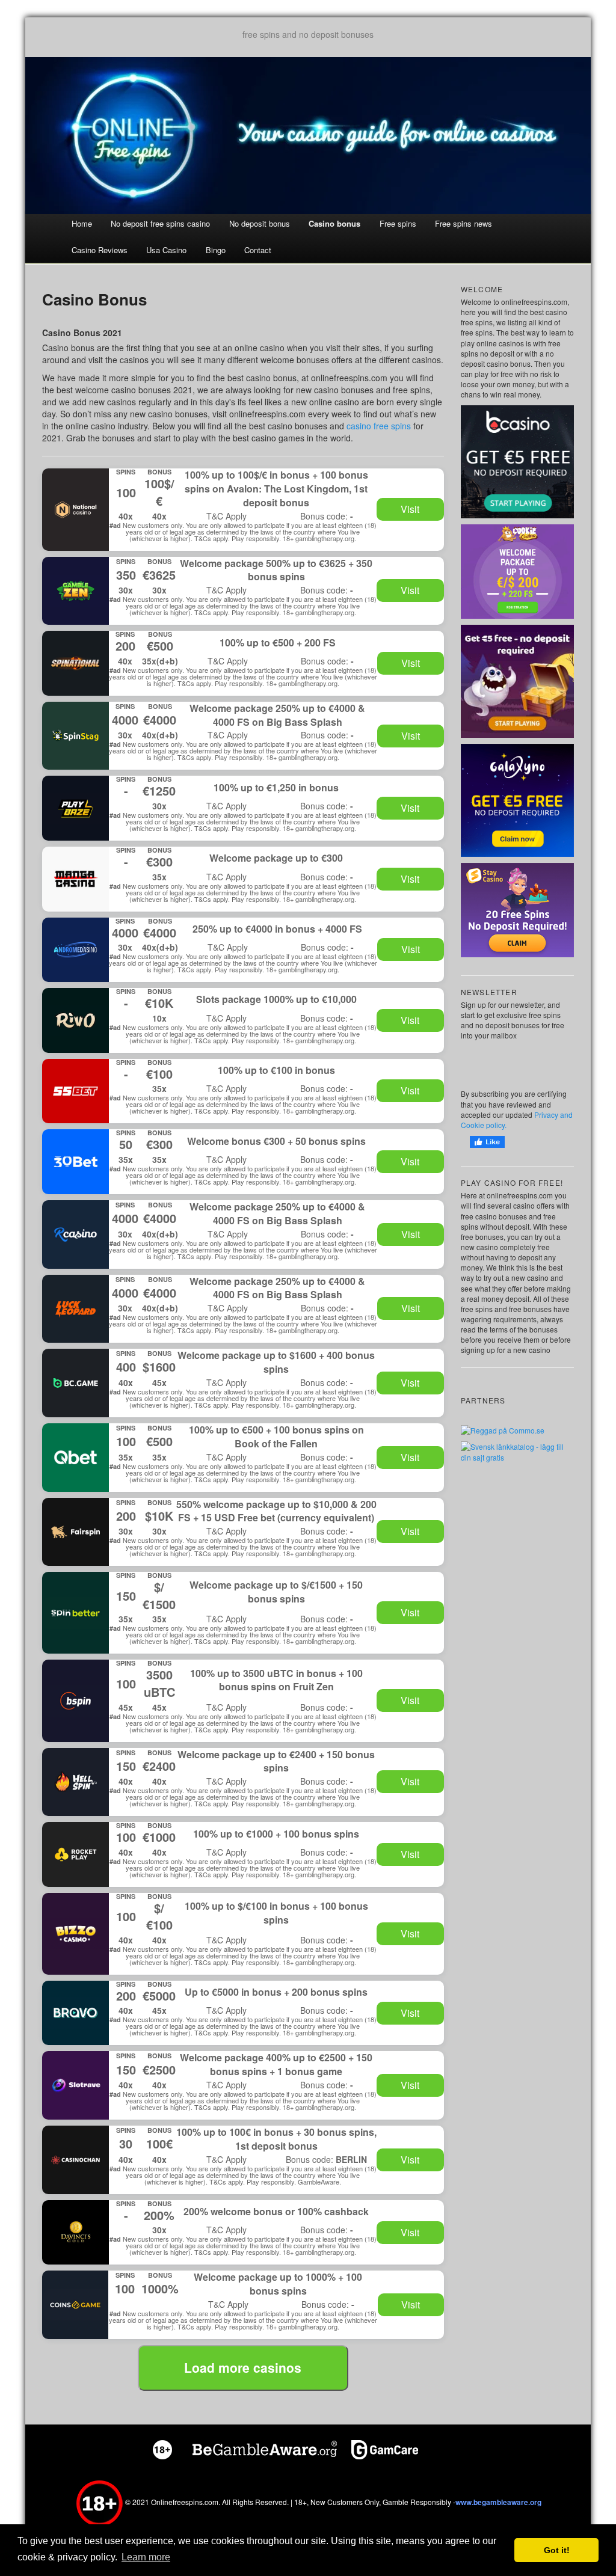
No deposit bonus (260, 223)
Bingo (216, 250)
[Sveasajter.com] (517, 1451)
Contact (258, 250)
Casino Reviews (100, 250)
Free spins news (464, 223)
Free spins (398, 223)
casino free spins (379, 426)
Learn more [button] (146, 2557)
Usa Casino (166, 250)
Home (82, 223)
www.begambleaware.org (498, 2503)
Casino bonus (334, 223)
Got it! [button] (557, 2550)
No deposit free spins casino (160, 223)
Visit (410, 509)
